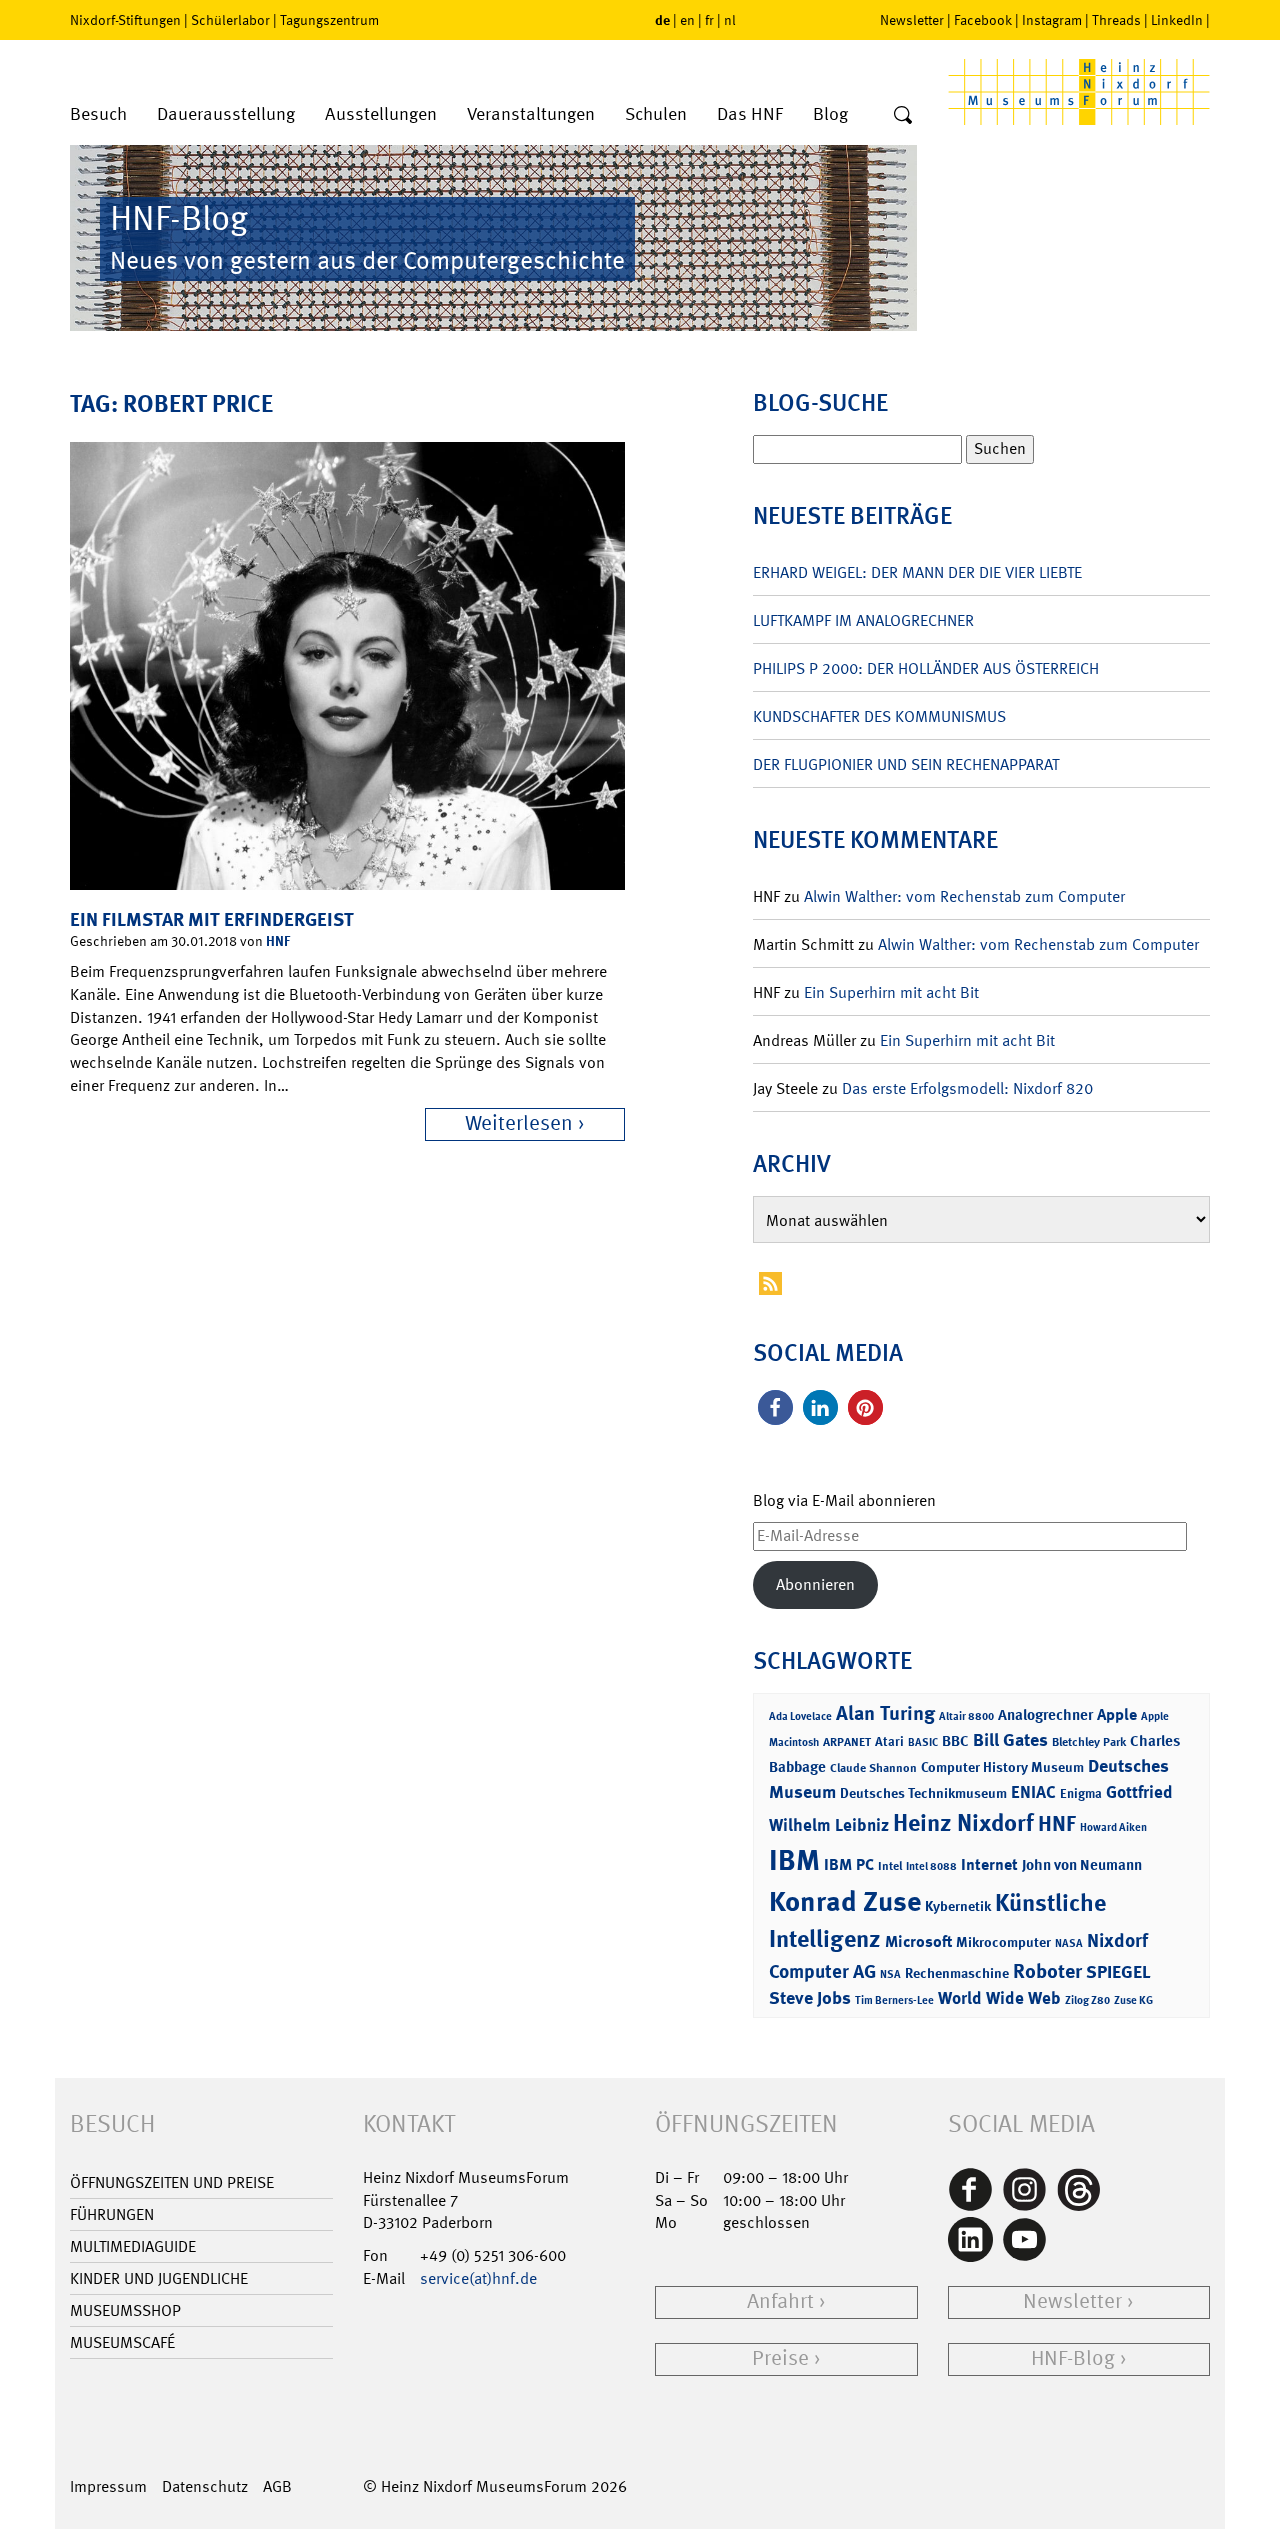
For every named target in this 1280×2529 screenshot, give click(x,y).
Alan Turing (885, 1713)
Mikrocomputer (1003, 1941)
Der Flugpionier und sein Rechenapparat (906, 764)
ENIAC (1033, 1792)
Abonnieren (815, 1584)
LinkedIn (1177, 20)
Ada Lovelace (800, 1716)
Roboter (1047, 1971)
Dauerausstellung (226, 114)
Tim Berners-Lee (894, 2000)
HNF (278, 940)
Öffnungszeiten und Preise (172, 2182)
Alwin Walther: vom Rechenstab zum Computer (964, 896)
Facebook (983, 20)
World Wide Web (999, 1998)
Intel (890, 1866)
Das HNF (750, 114)
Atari (889, 1741)
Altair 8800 (966, 1716)
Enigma (1081, 1793)
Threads (1116, 20)
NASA (1069, 1943)
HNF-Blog (1073, 2358)
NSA (890, 1974)
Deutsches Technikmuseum (923, 1792)
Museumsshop (125, 2310)
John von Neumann (1082, 1865)
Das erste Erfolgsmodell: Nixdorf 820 (967, 1088)
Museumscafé (122, 2342)
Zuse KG (1133, 2000)
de (662, 19)
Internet (989, 1864)
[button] (775, 1407)
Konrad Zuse (845, 1901)
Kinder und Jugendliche (159, 2278)
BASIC (923, 1742)
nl (730, 20)
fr (709, 20)
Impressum (108, 2486)
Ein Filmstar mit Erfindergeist (212, 919)
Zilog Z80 (1087, 2000)
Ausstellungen (381, 114)
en (687, 20)
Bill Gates (1010, 1740)
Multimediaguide (133, 2246)
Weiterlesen (519, 1123)
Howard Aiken (1113, 1827)
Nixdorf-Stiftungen (125, 20)
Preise (780, 2358)
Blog (830, 114)
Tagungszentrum (329, 20)
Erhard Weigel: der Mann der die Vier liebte (917, 572)
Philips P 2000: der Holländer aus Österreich (926, 668)
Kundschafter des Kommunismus (879, 716)
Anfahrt (780, 2301)
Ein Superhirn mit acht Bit (891, 992)
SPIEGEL (1118, 1972)
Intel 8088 (931, 1866)
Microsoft (918, 1941)
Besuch (98, 114)
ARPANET (847, 1742)
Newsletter (912, 20)
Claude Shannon (873, 1768)
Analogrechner (1045, 1715)
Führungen (112, 2214)
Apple (1117, 1714)
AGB (277, 2486)
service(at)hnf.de (478, 2278)
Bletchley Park (1089, 1742)
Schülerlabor (230, 20)
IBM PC (849, 1864)
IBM (794, 1860)
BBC (955, 1741)
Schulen (656, 114)
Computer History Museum (1002, 1766)
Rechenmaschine (957, 1972)
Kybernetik (958, 1905)
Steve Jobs (810, 1998)
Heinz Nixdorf (963, 1823)
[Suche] (903, 116)
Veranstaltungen (531, 114)
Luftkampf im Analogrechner (863, 620)
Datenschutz (205, 2486)
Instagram (1052, 20)
